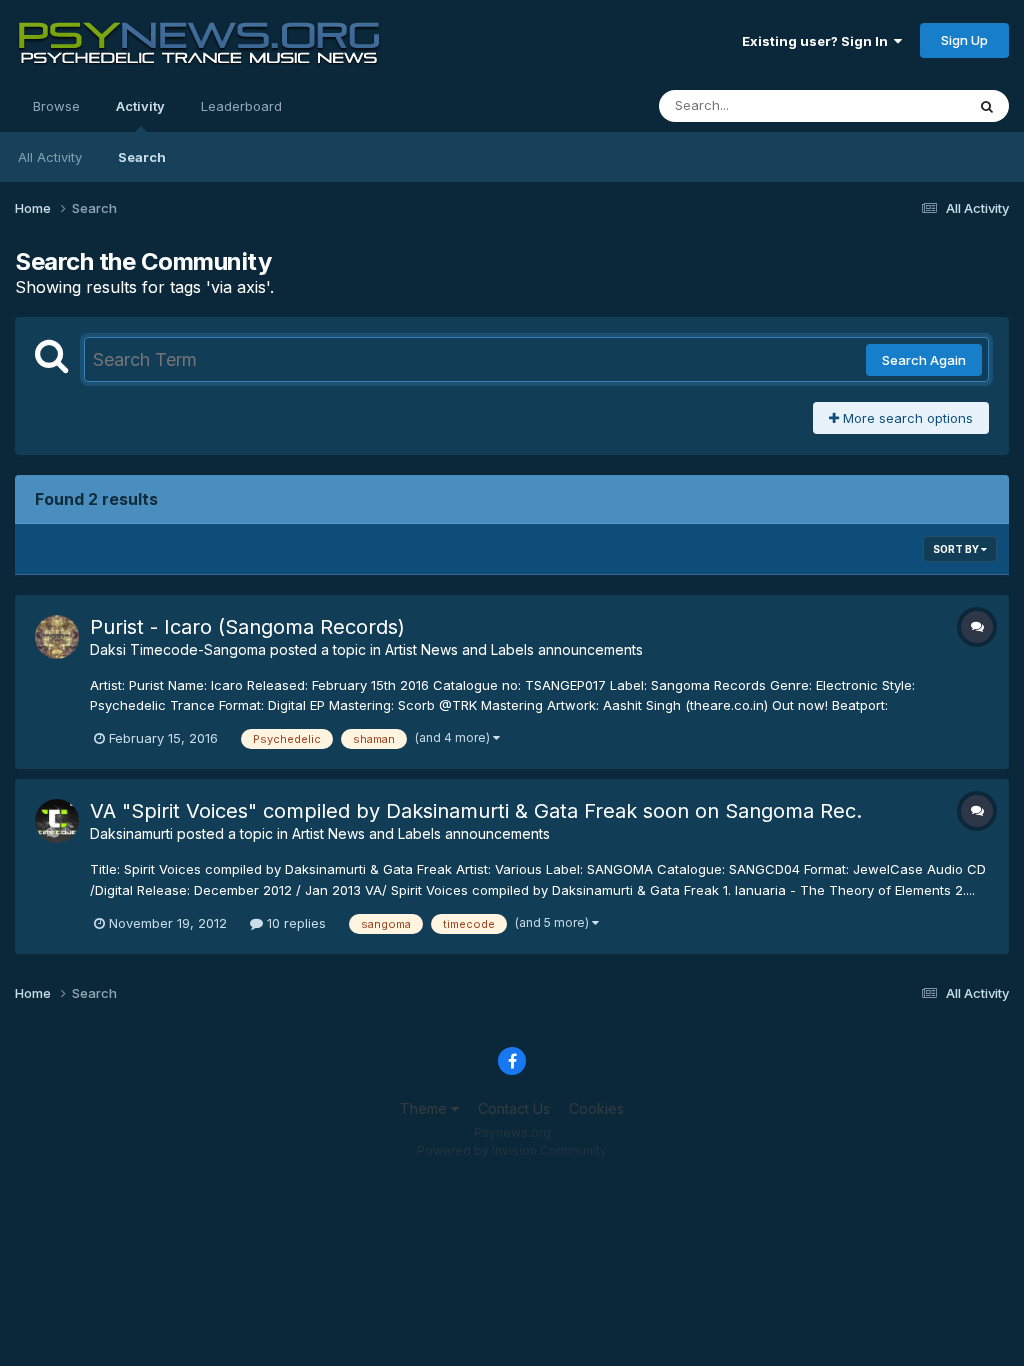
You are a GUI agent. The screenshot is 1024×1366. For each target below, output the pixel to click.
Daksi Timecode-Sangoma (178, 649)
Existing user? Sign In (818, 41)
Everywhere (903, 105)
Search (142, 157)
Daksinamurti (131, 833)
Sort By (957, 549)
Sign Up (964, 40)
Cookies (596, 1108)
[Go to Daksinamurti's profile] (57, 821)
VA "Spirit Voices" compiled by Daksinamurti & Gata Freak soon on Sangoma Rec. (476, 811)
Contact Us (514, 1108)
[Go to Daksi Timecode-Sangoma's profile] (57, 637)
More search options (906, 418)
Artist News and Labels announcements (514, 649)
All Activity (50, 157)
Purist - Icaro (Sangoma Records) (247, 627)
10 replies (294, 923)
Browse (56, 106)
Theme (425, 1108)
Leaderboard (241, 106)
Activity (140, 106)
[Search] (987, 106)
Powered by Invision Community (512, 1150)
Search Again (924, 360)
